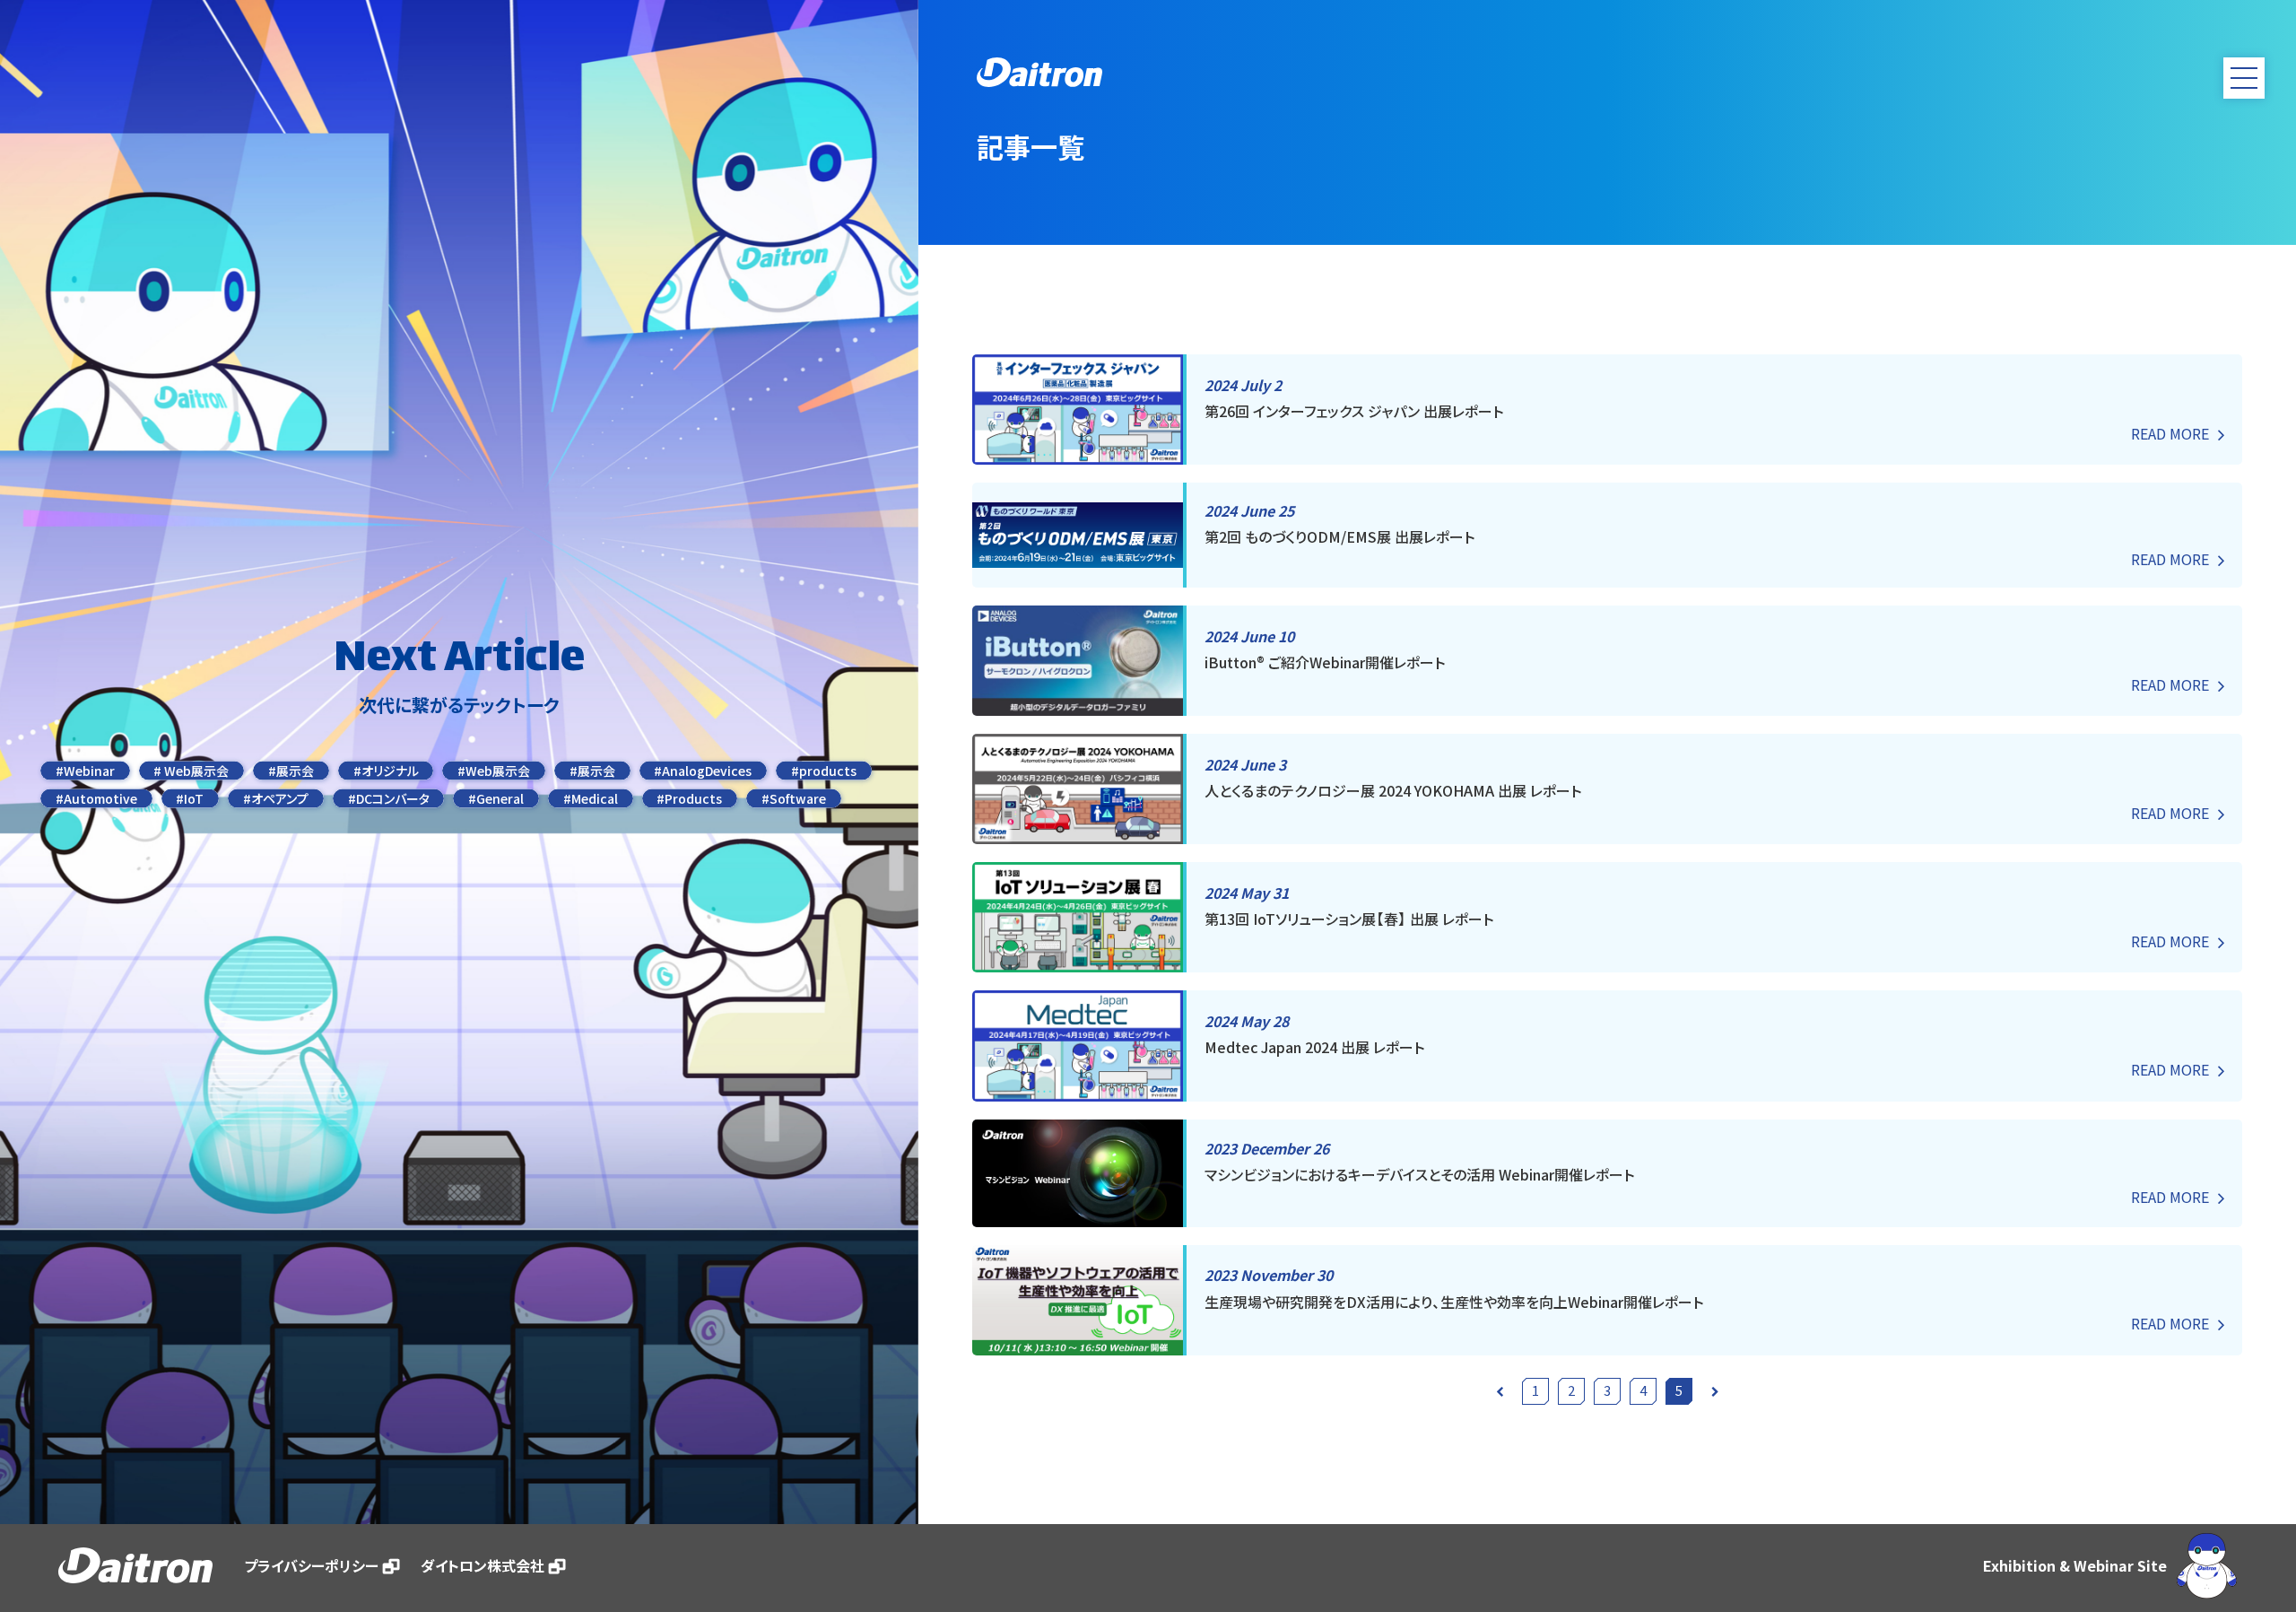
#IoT (190, 798)
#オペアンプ (276, 798)
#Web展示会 (494, 771)
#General (496, 798)
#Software (794, 798)
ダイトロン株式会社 (483, 1565)
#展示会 (291, 771)
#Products (689, 798)
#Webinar (85, 771)
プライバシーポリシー (311, 1565)
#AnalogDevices (703, 771)
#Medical (591, 798)
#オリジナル (386, 771)
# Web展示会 (191, 771)
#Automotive (96, 798)
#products (824, 771)
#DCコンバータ (389, 798)
